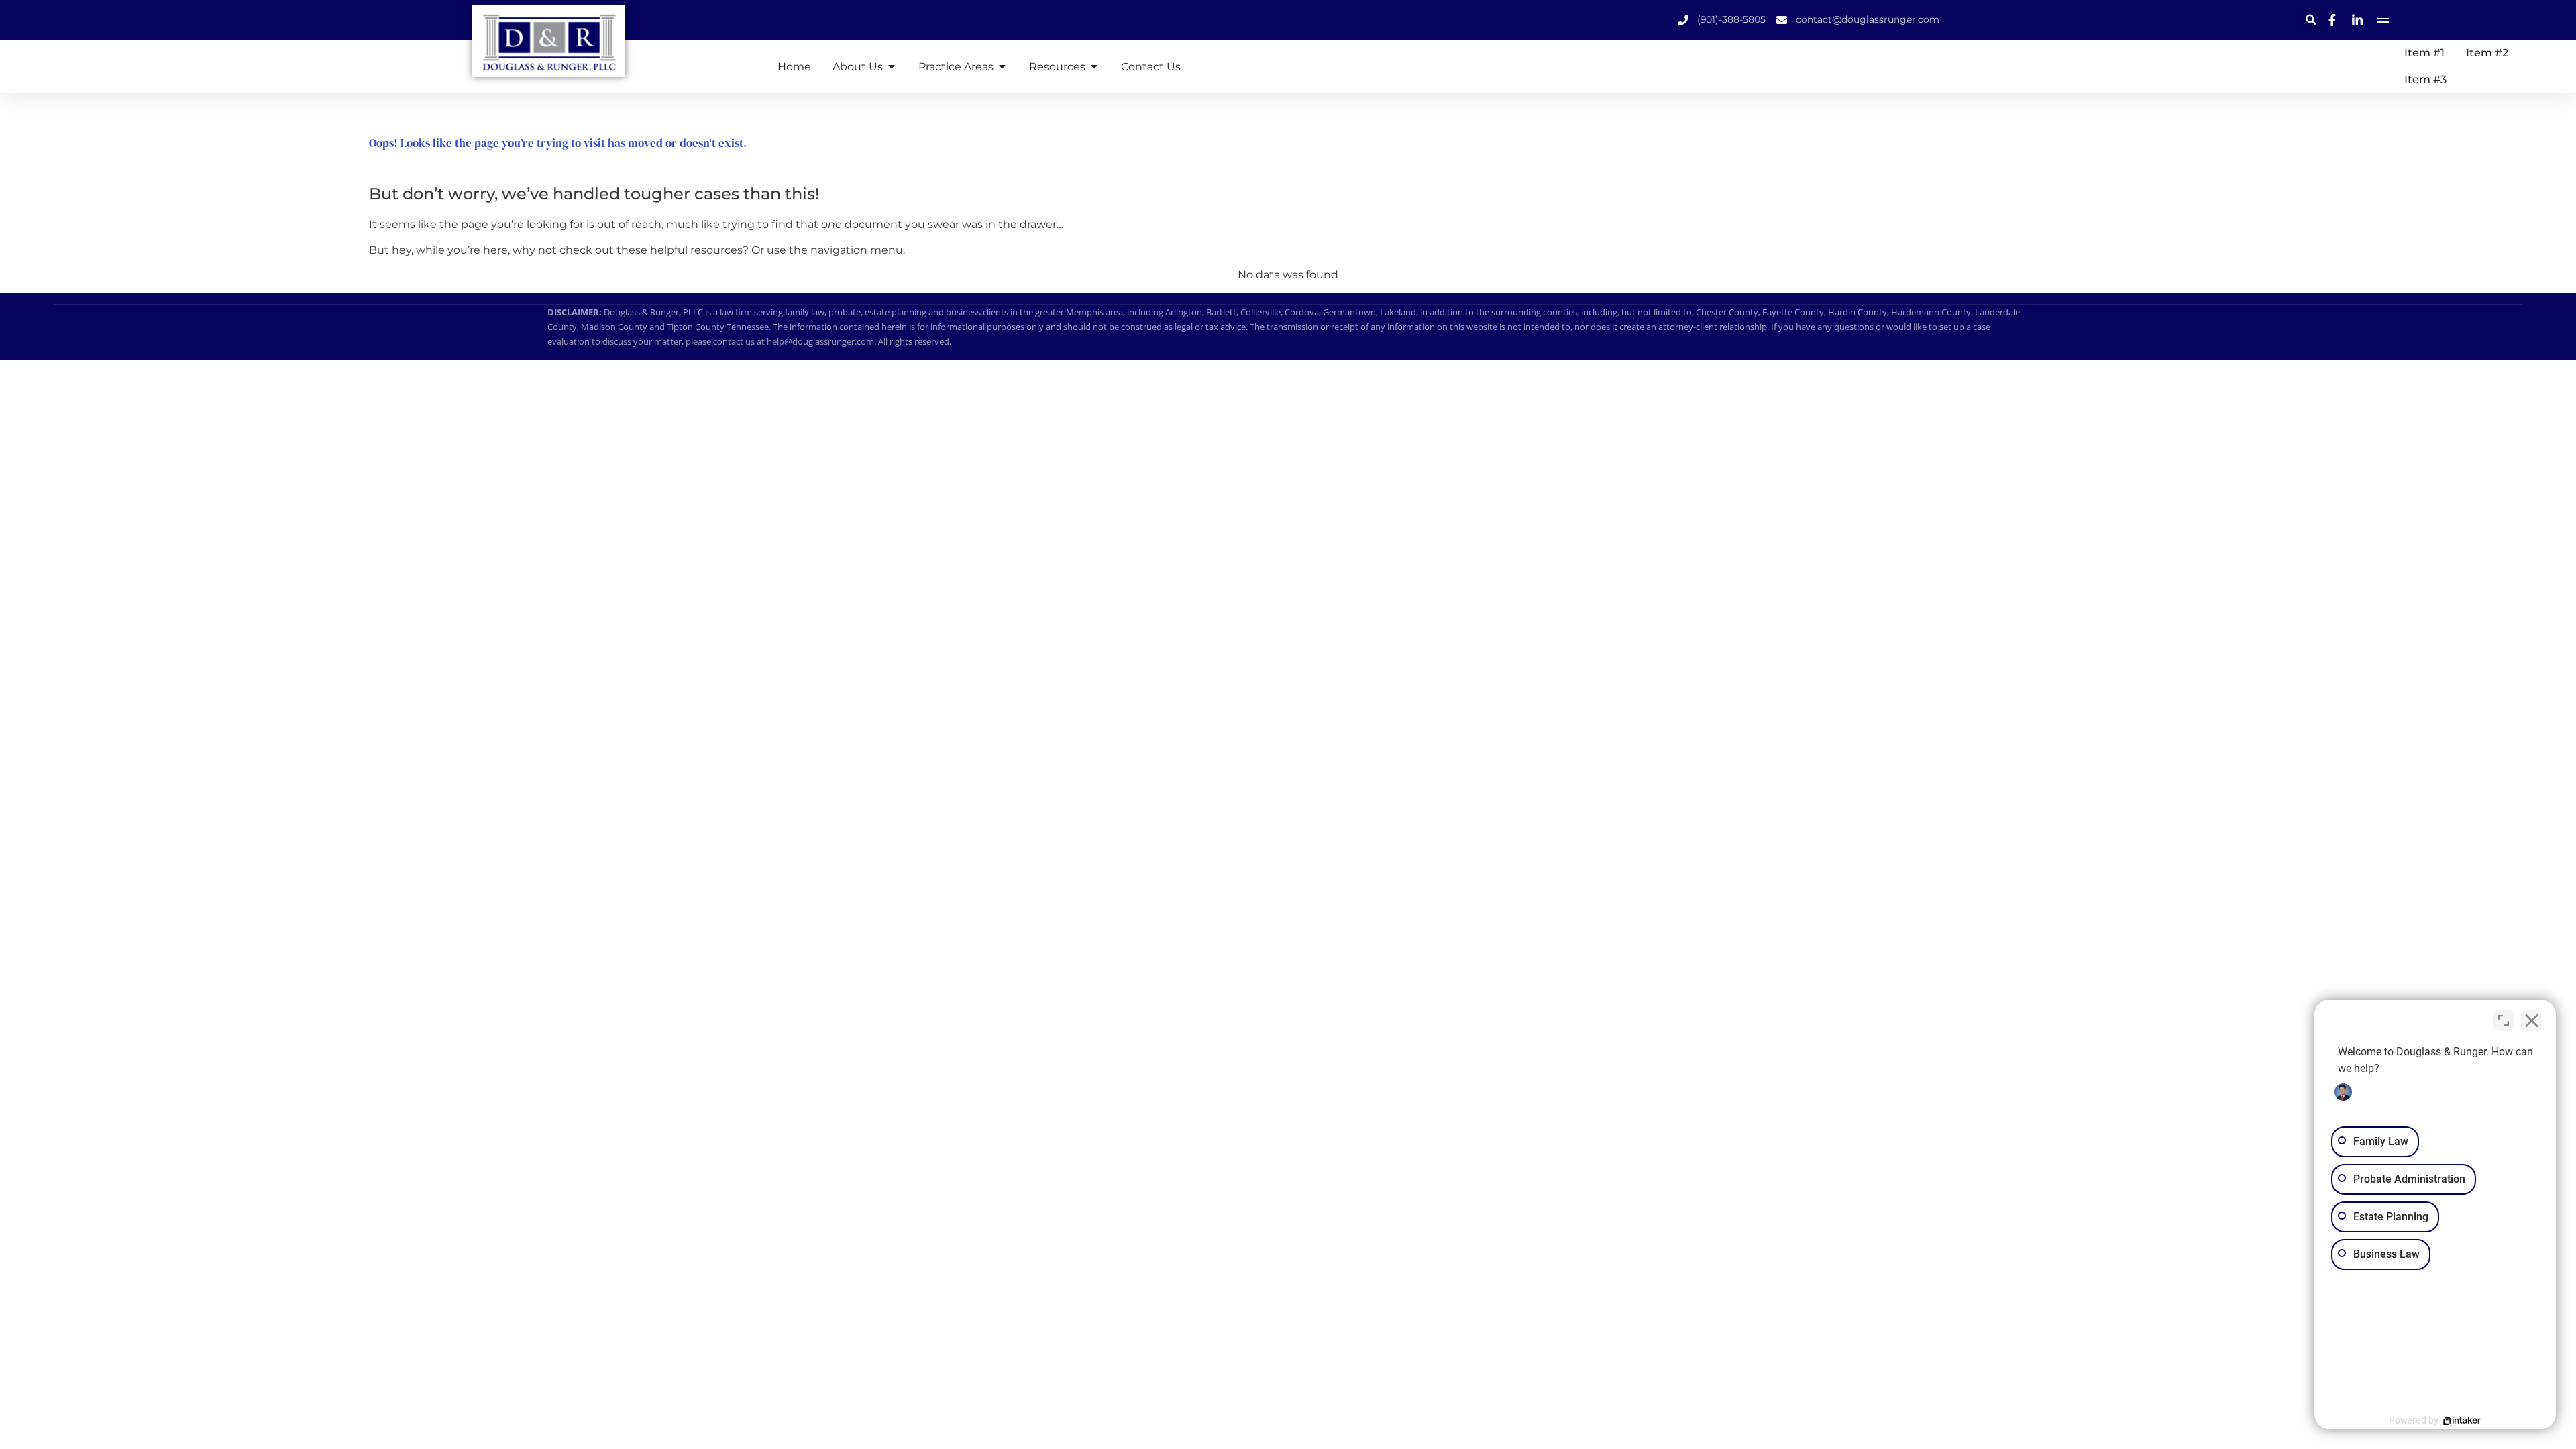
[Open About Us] (892, 66)
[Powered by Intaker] (2462, 1421)
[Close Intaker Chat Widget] (2532, 1020)
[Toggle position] (2504, 1020)
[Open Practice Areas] (1002, 66)
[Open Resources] (1094, 66)
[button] (2311, 20)
